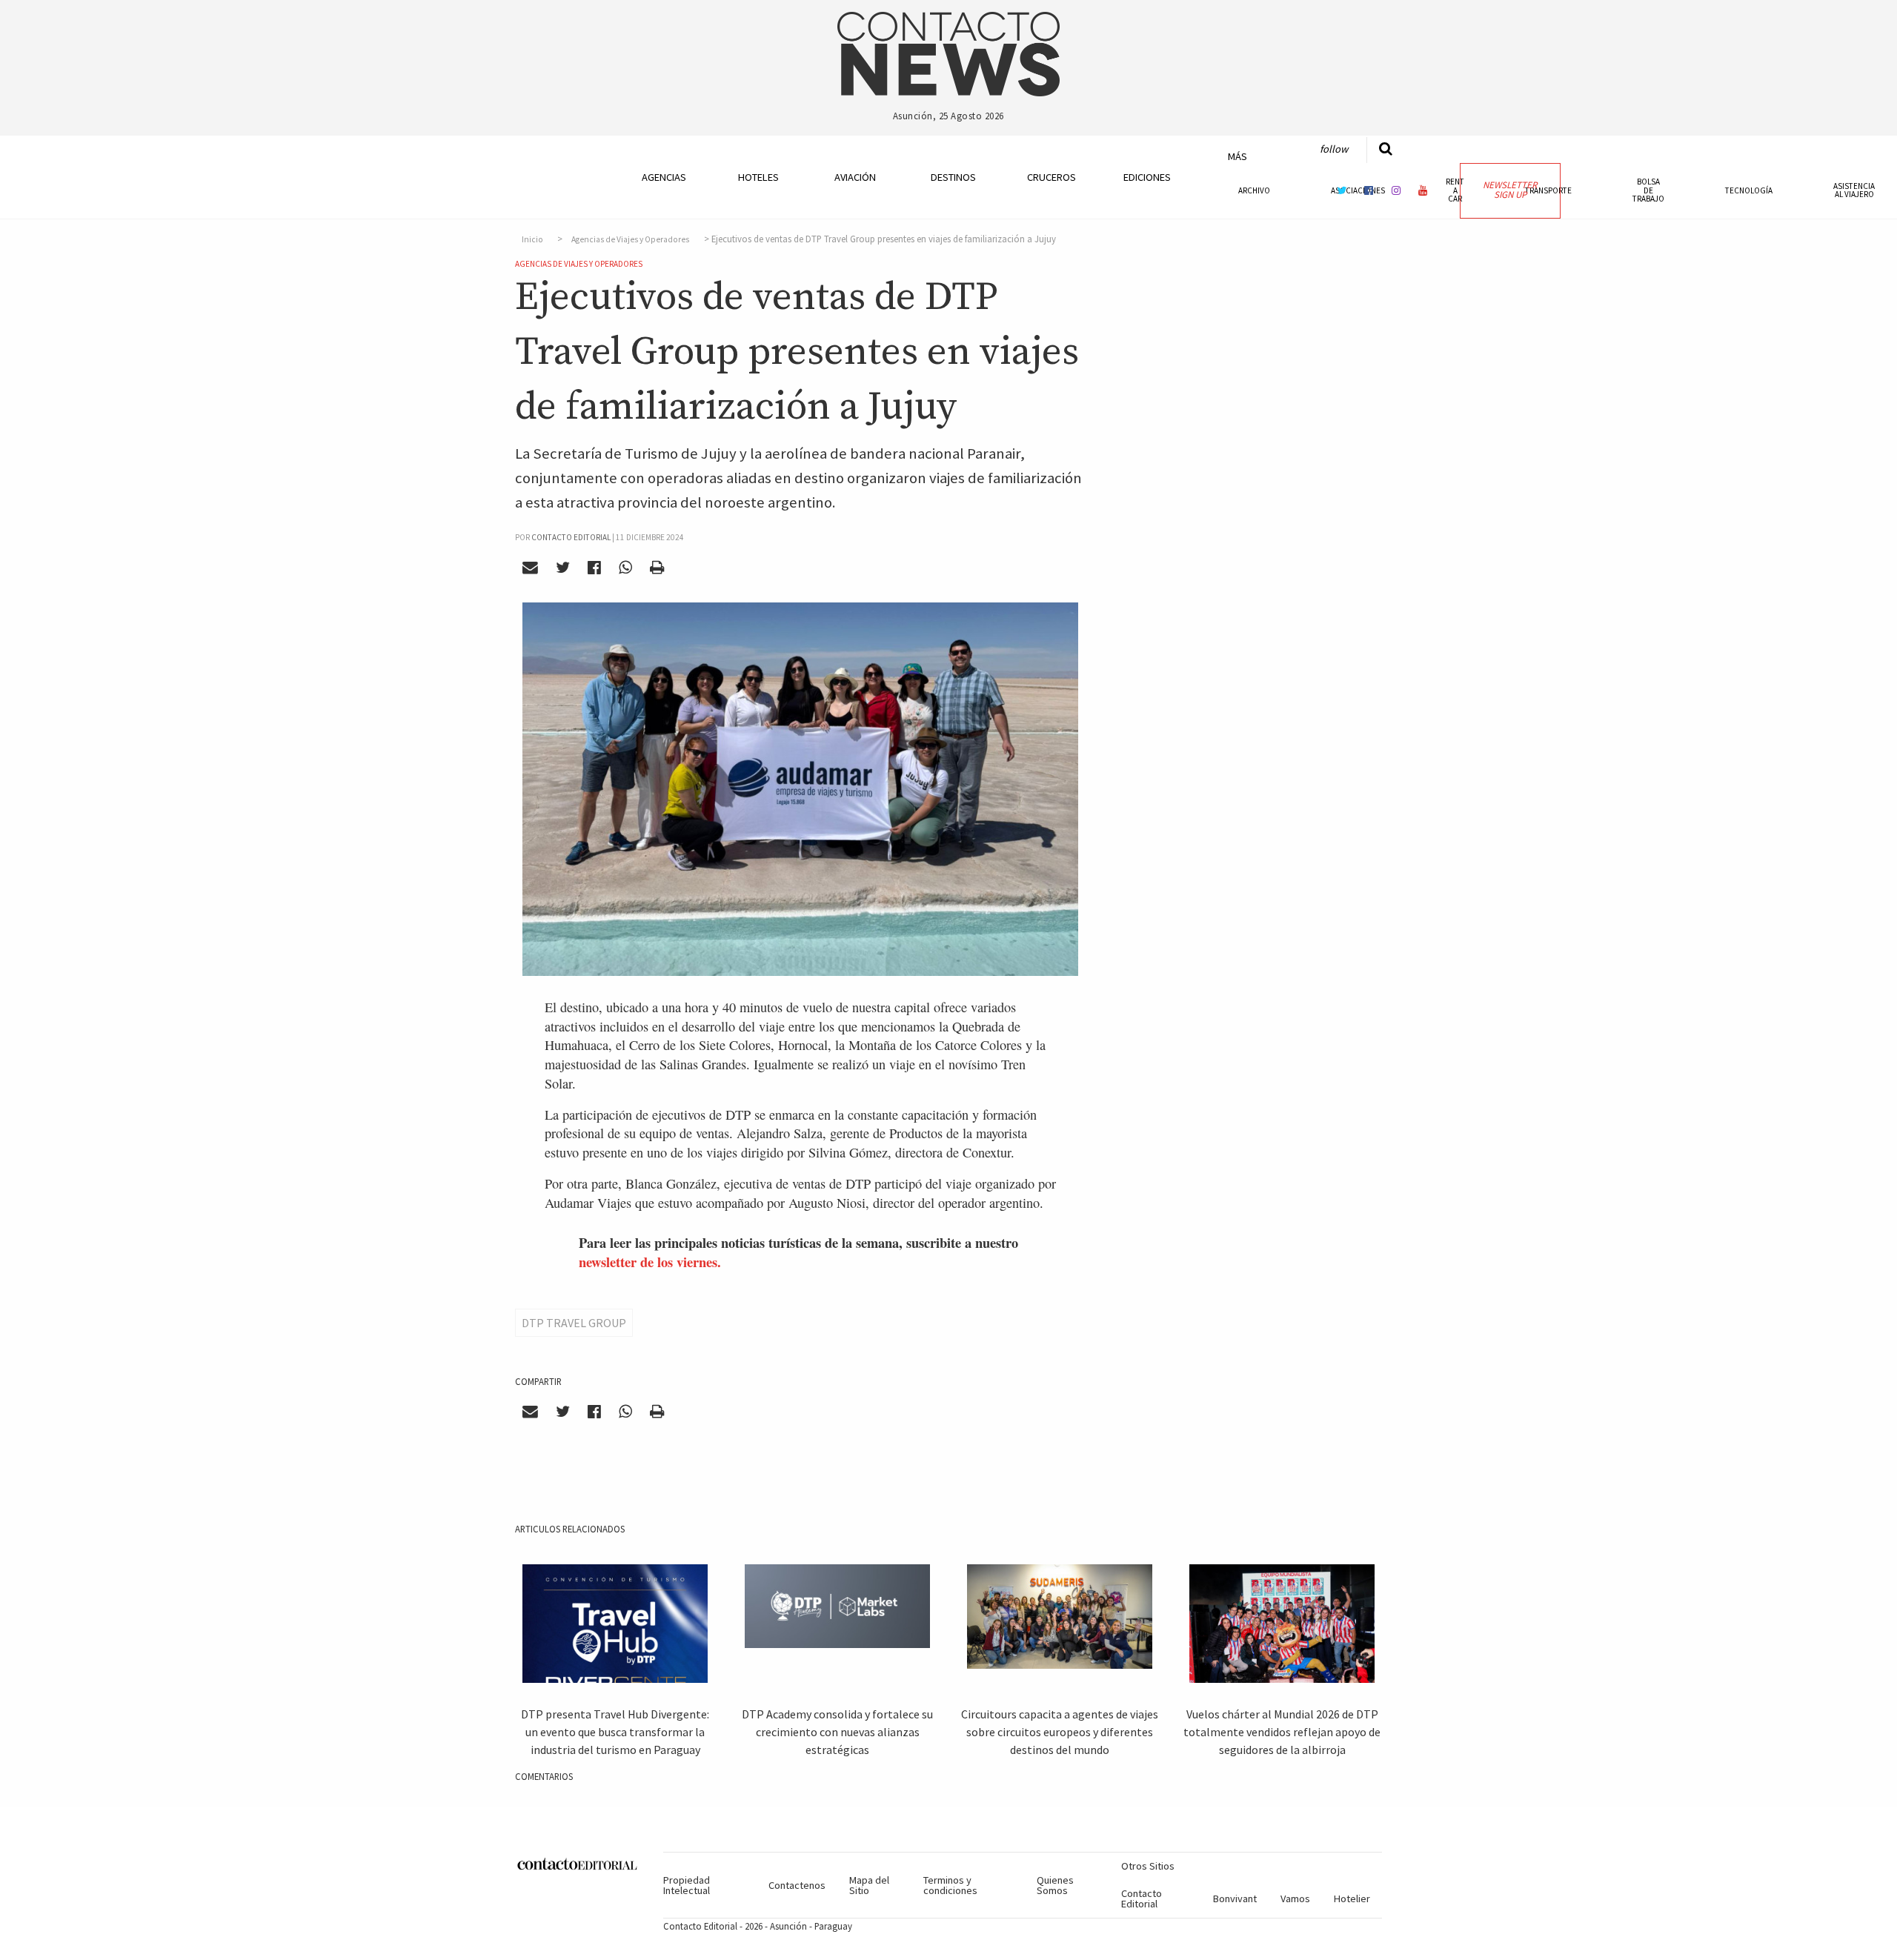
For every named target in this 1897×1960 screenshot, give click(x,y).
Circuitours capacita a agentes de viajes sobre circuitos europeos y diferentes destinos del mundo (1060, 1732)
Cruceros (1051, 177)
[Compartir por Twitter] (563, 568)
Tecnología (1749, 190)
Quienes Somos (1055, 1885)
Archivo (1254, 190)
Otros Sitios (1148, 1866)
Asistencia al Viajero (1854, 190)
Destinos (953, 177)
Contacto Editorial (1142, 1898)
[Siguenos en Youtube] (1423, 190)
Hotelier (1352, 1898)
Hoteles (758, 177)
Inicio (532, 239)
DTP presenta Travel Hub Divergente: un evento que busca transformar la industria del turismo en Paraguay (615, 1732)
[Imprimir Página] (657, 568)
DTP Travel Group (574, 1323)
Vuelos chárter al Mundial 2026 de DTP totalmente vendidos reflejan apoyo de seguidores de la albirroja (1282, 1732)
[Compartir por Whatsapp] (625, 568)
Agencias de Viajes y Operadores (630, 239)
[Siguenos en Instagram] (1396, 190)
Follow (1334, 149)
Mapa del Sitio (869, 1885)
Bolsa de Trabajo (1648, 190)
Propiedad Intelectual (687, 1885)
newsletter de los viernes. (650, 1262)
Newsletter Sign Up (1510, 190)
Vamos (1295, 1898)
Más (1237, 156)
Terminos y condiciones (950, 1885)
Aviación (855, 177)
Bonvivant (1235, 1898)
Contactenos (797, 1885)
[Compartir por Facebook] (595, 568)
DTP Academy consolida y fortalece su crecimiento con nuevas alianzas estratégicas (837, 1732)
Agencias (664, 177)
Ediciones (1147, 177)
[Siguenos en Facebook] (1369, 190)
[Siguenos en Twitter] (1342, 190)
